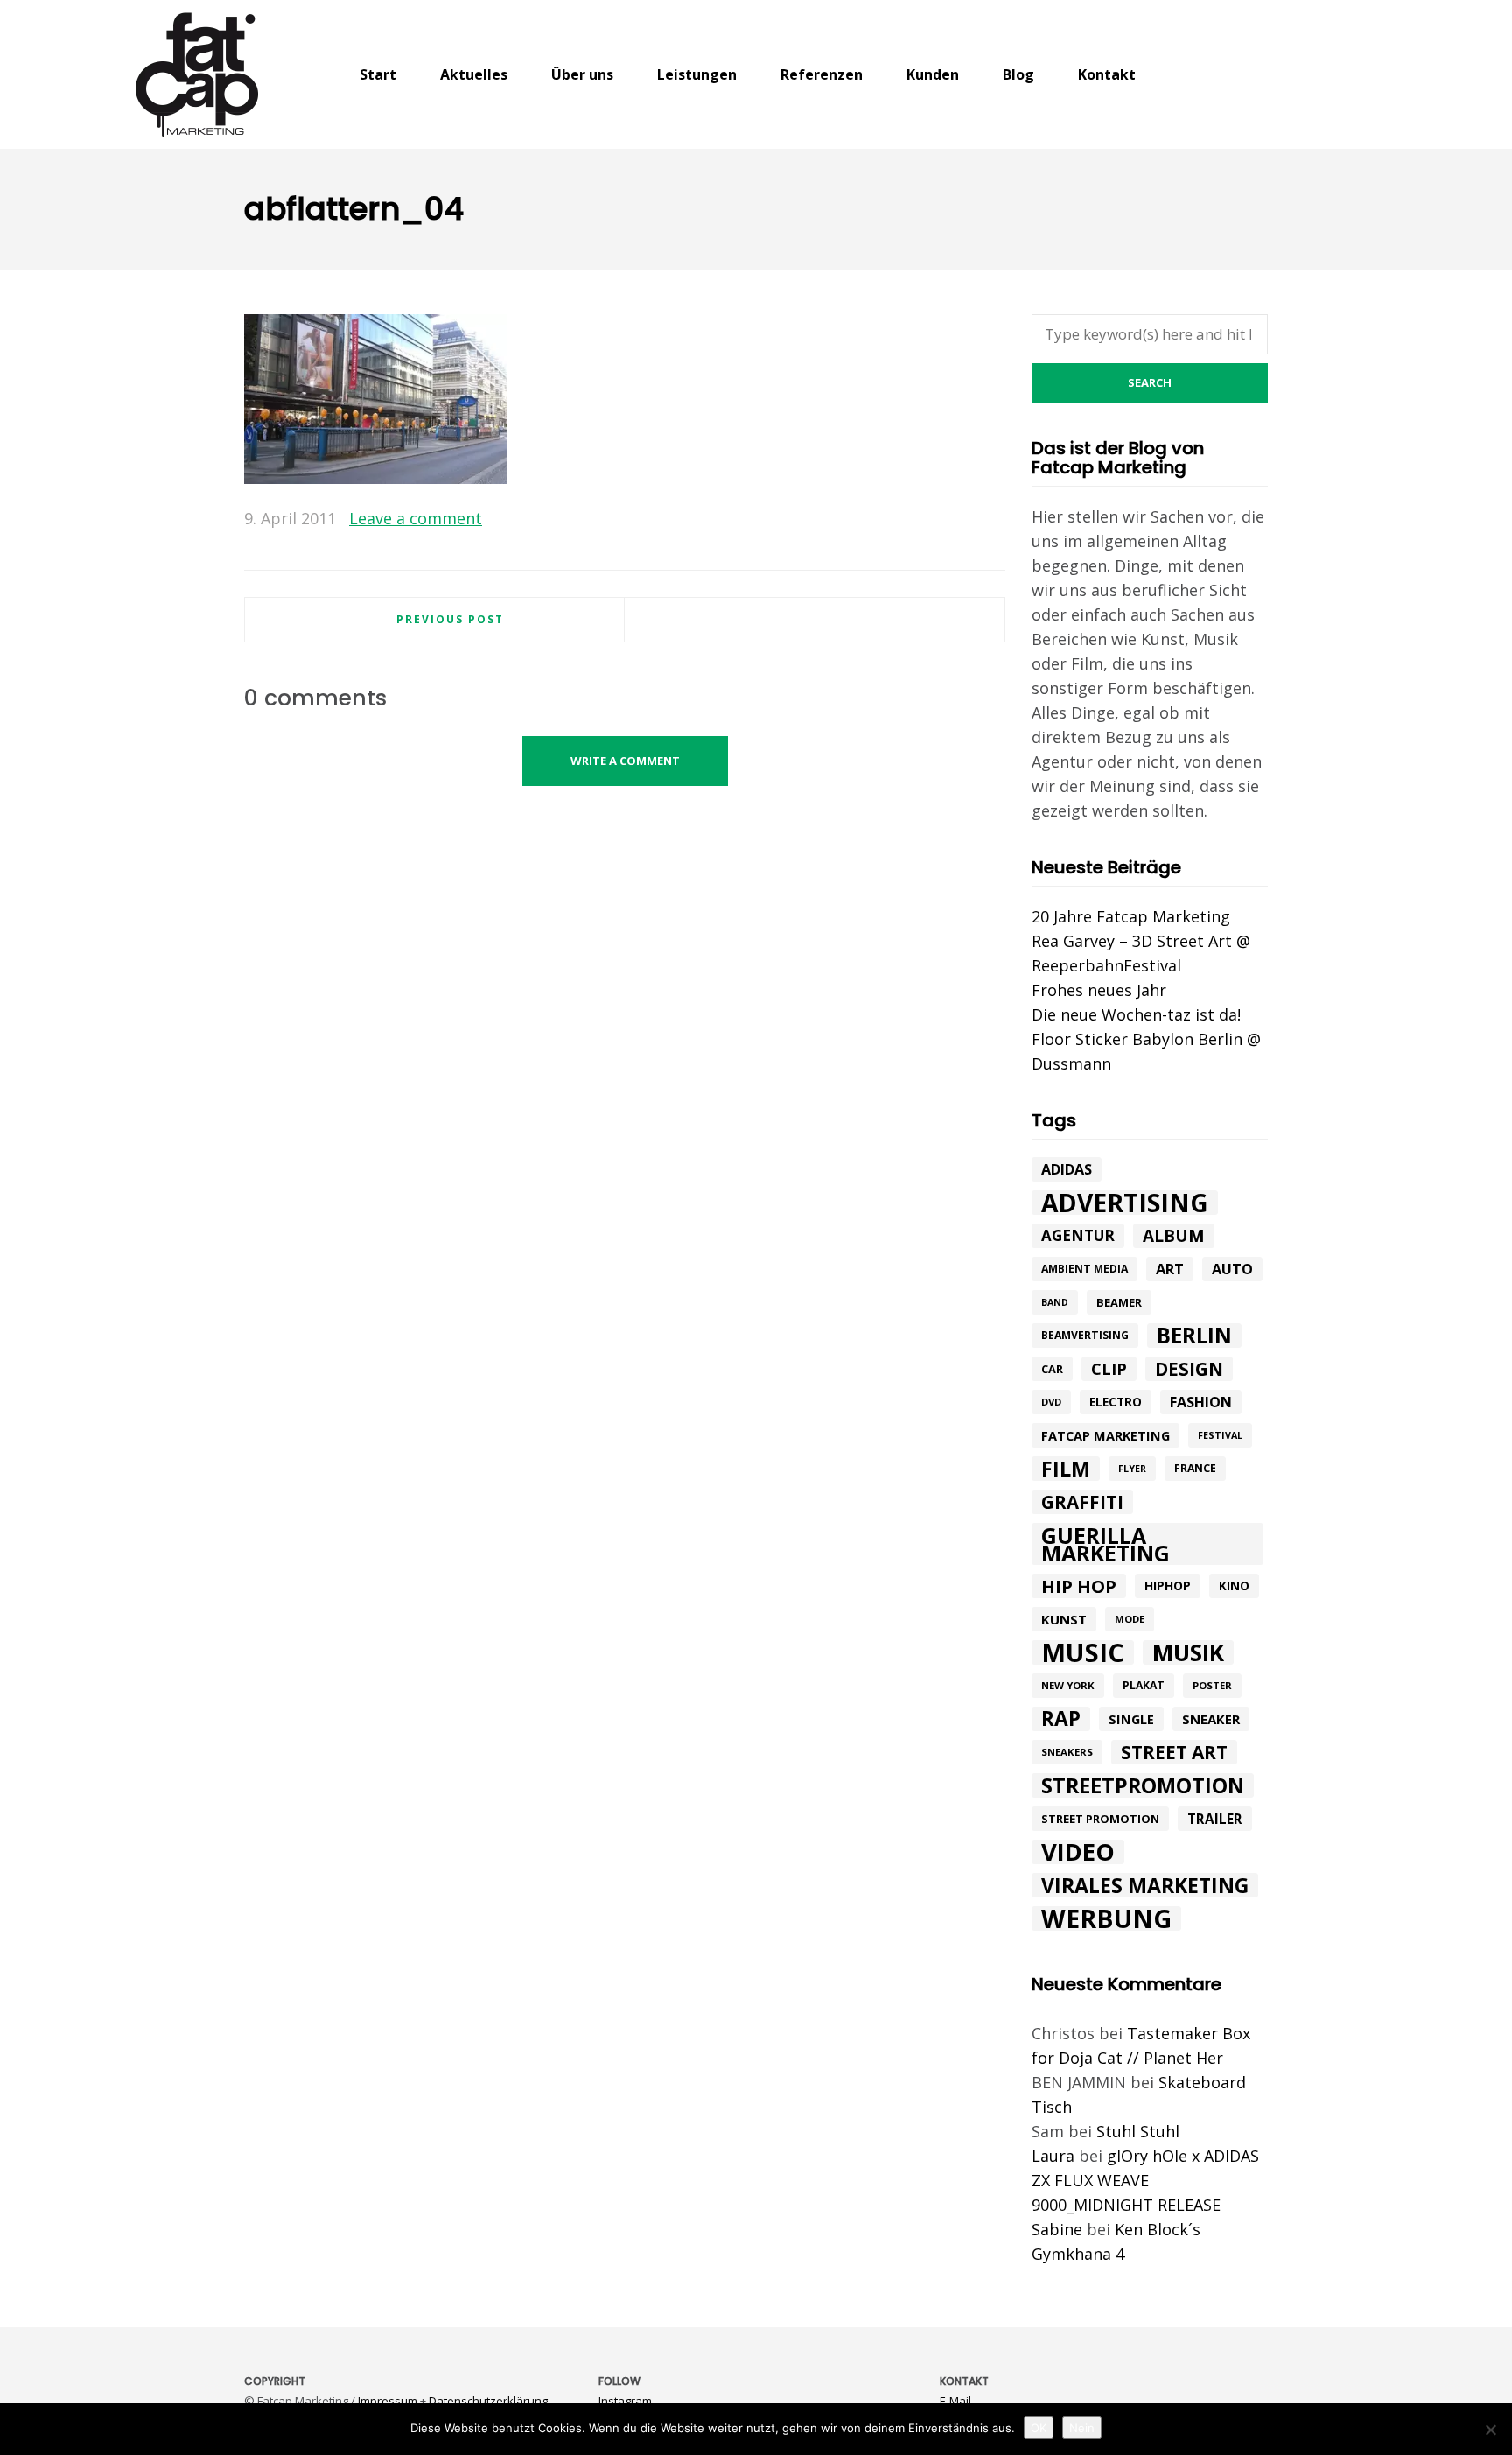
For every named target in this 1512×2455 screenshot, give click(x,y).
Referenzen (822, 74)
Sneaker (1211, 1719)
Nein (1082, 2428)
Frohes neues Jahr (1099, 990)
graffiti (1082, 1502)
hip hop (1079, 1586)
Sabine (1057, 2229)
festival (1220, 1435)
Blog (1018, 74)
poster (1212, 1685)
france (1195, 1468)
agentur (1078, 1235)
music (1083, 1652)
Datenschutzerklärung (488, 2401)
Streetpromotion (1143, 1785)
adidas (1067, 1169)
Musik (1188, 1652)
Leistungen (697, 74)
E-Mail (955, 2401)
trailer (1215, 1819)
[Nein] (1490, 2430)
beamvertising (1085, 1335)
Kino (1234, 1586)
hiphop (1168, 1585)
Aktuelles (474, 74)
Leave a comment (416, 518)
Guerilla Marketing (1106, 1544)
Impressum (388, 2401)
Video (1078, 1852)
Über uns (582, 74)
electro (1116, 1402)
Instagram (625, 2401)
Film (1066, 1469)
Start (378, 74)
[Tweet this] (941, 519)
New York (1068, 1685)
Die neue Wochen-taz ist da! (1136, 1014)
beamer (1119, 1302)
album (1174, 1236)
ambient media (1085, 1269)
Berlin (1194, 1336)
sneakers (1067, 1752)
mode (1130, 1619)
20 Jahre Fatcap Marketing (1131, 916)
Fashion (1201, 1402)
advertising (1125, 1203)
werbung (1106, 1918)
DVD (1051, 1402)
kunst (1064, 1619)
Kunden (933, 74)
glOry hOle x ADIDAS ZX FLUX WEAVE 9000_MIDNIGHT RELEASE (1145, 2180)
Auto (1232, 1269)
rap (1061, 1719)
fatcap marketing (1106, 1435)
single (1131, 1719)
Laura (1053, 2156)
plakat (1144, 1685)
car (1052, 1369)
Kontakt (1107, 74)
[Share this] (916, 519)
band (1055, 1302)
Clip (1109, 1369)
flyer (1132, 1469)
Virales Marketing (1145, 1885)
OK (1039, 2428)
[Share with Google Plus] (967, 519)
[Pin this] (992, 519)
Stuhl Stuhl (1138, 2131)
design (1189, 1369)
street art (1174, 1752)
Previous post (450, 619)
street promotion (1100, 1819)
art (1170, 1269)
